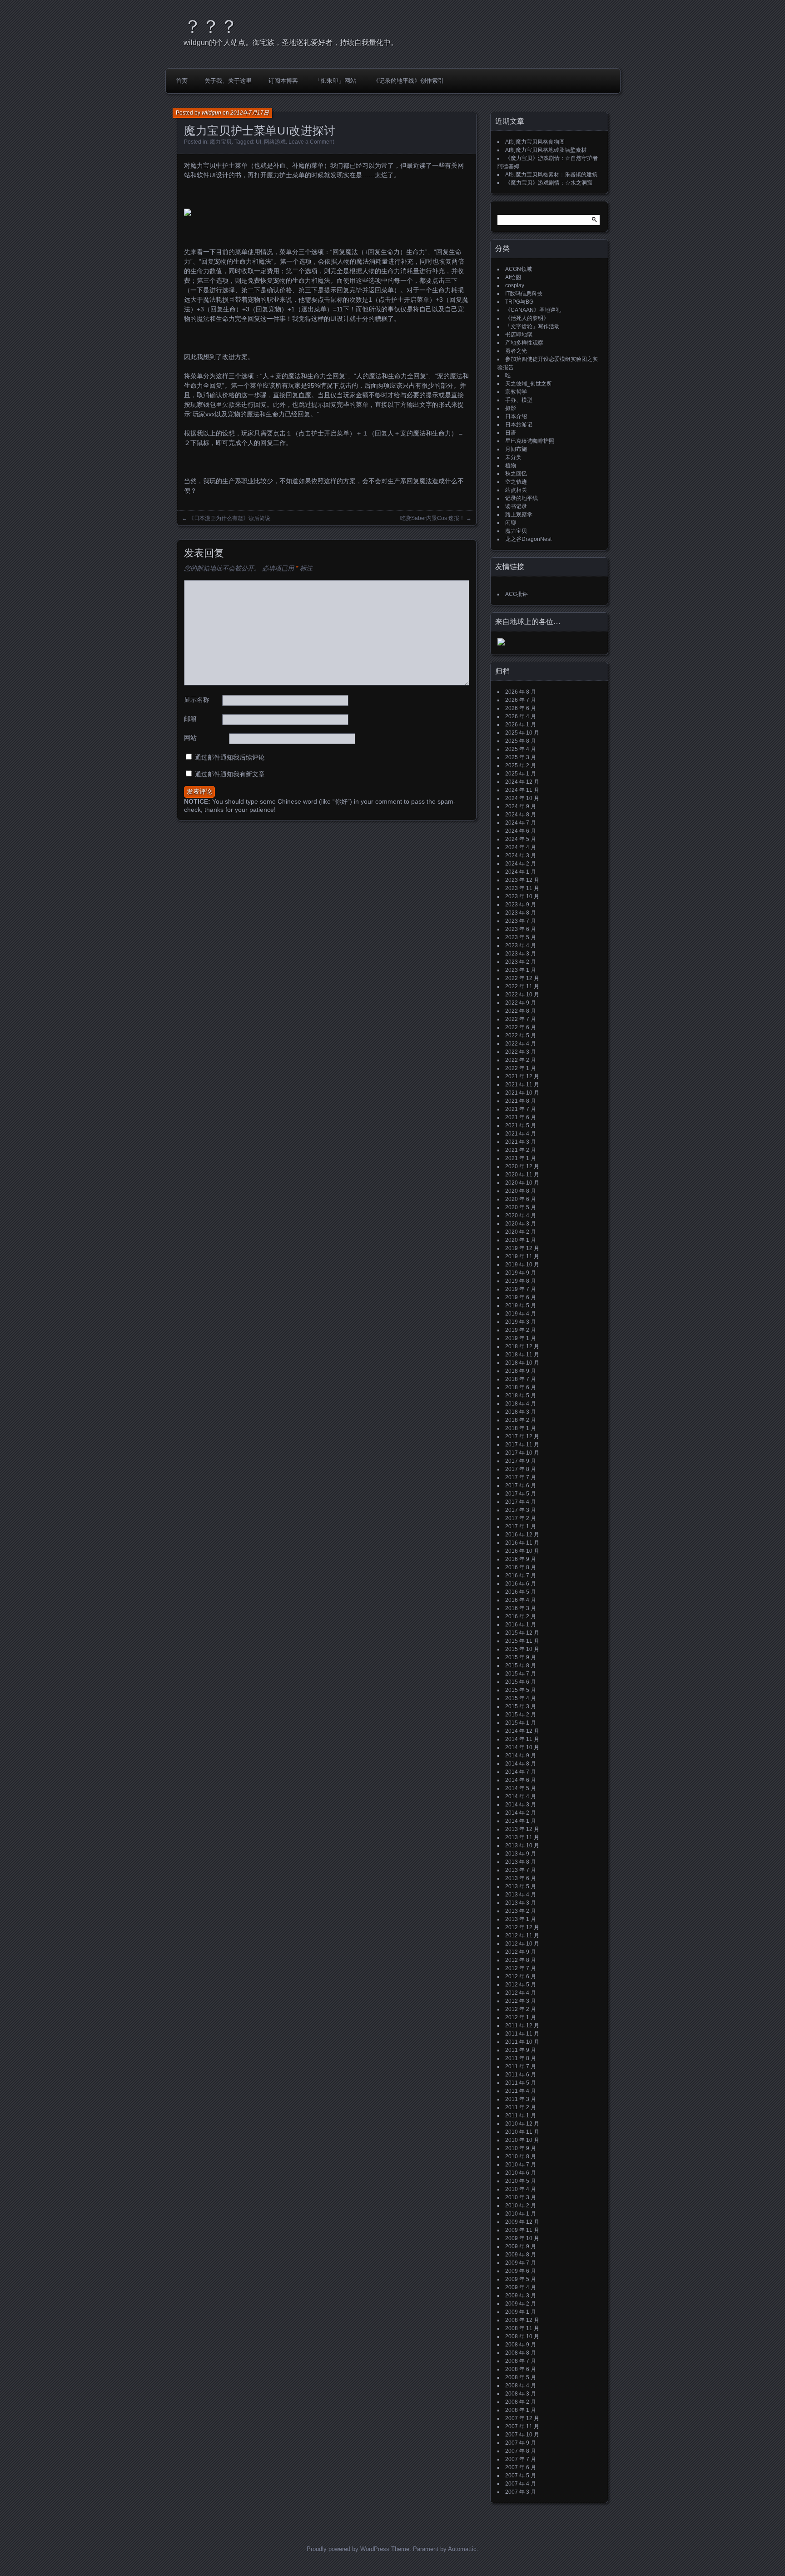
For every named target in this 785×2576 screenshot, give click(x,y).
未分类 (513, 457)
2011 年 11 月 (522, 2034)
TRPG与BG (519, 302)
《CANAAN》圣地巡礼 (533, 310)
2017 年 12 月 (522, 1436)
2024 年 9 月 (521, 806)
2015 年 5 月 (521, 1690)
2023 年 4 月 (521, 945)
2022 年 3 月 (521, 1052)
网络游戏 (275, 142)
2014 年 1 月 (521, 1821)
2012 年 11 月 (522, 1936)
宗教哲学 (516, 392)
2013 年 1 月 (521, 1919)
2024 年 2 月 (521, 864)
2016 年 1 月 (521, 1625)
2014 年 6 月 (521, 1780)
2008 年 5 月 (521, 2377)
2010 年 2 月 (521, 2206)
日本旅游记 (519, 425)
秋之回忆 (516, 474)
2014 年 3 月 (521, 1805)
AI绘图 (513, 277)
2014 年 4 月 (521, 1796)
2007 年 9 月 (521, 2443)
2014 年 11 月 (522, 1739)
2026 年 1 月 (521, 725)
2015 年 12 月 (522, 1633)
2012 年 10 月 (522, 1944)
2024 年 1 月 (521, 872)
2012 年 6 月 (521, 1976)
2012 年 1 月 (521, 2017)
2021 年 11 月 (522, 1085)
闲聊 (511, 523)
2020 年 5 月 (521, 1207)
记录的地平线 (522, 498)
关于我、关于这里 (228, 81)
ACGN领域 (519, 269)
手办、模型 (519, 400)
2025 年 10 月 (522, 733)
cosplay (515, 285)
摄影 (511, 408)
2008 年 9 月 (521, 2345)
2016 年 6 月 (521, 1584)
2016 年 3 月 (521, 1608)
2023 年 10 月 (522, 896)
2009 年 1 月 (521, 2312)
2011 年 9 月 (521, 2050)
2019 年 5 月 (521, 1306)
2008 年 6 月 (521, 2369)
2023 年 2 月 (521, 962)
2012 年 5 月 (521, 1985)
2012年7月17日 (250, 113)
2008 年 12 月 (522, 2320)
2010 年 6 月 (521, 2173)
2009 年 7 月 (521, 2263)
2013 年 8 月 (521, 1862)
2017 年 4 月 (521, 1502)
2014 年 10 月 (522, 1747)
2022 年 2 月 (521, 1060)
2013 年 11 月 (522, 1837)
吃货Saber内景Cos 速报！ (432, 518)
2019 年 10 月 (522, 1265)
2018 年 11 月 (522, 1355)
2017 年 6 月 (521, 1486)
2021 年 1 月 (521, 1158)
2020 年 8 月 (521, 1191)
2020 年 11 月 (522, 1175)
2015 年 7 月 (521, 1674)
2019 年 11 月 (522, 1256)
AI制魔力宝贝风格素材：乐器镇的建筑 (551, 175)
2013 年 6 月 (521, 1878)
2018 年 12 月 (522, 1346)
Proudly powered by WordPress (348, 2549)
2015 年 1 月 (521, 1723)
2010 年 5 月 (521, 2181)
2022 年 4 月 (521, 1044)
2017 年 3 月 (521, 1510)
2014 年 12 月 (522, 1731)
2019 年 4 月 (521, 1314)
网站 (190, 738)
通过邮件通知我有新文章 (230, 774)
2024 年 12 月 (522, 782)
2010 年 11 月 (522, 2132)
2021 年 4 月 (521, 1134)
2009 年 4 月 (521, 2287)
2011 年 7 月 (521, 2066)
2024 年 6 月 (521, 831)
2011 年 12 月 (522, 2026)
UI (258, 142)
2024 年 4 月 (521, 847)
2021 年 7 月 (521, 1109)
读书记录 (516, 506)
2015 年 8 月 (521, 1666)
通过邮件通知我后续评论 (230, 757)
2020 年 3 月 (521, 1224)
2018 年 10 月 (522, 1363)
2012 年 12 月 (522, 1927)
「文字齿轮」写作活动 (532, 326)
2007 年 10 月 (522, 2435)
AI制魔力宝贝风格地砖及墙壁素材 (546, 150)
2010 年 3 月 (521, 2197)
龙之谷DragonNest (528, 539)
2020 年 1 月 (521, 1240)
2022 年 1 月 (521, 1068)
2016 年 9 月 (521, 1559)
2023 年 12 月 (522, 880)
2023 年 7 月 (521, 921)
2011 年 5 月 (521, 2083)
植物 (511, 465)
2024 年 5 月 (521, 839)
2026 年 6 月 (521, 708)
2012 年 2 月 (521, 2009)
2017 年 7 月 (521, 1477)
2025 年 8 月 (521, 741)
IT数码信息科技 (524, 294)
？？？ (211, 26)
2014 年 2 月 (521, 1813)
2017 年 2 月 (521, 1518)
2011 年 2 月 (521, 2107)
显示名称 (197, 700)
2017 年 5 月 (521, 1494)
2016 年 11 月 (522, 1543)
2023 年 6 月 (521, 929)
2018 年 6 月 (521, 1387)
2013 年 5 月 (521, 1886)
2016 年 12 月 (522, 1535)
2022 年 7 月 (521, 1019)
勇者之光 (516, 351)
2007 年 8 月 (521, 2451)
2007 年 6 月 (521, 2467)
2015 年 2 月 (521, 1715)
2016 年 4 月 (521, 1600)
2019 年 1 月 (521, 1338)
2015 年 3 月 (521, 1706)
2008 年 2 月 (521, 2402)
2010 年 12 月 (522, 2124)
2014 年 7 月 (521, 1772)
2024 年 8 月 (521, 815)
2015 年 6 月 (521, 1682)
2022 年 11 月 (522, 986)
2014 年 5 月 (521, 1788)
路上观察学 (519, 515)
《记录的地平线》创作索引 (408, 81)
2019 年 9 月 (521, 1273)
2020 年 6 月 (521, 1199)
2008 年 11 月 (522, 2328)
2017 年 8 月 (521, 1469)
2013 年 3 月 (521, 1903)
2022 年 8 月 (521, 1011)
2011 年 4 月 (521, 2091)
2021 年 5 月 (521, 1125)
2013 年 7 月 (521, 1870)
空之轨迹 (516, 482)
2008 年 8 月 (521, 2353)
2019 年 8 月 (521, 1281)
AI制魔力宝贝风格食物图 (535, 142)
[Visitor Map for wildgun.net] (501, 644)
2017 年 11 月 (522, 1445)
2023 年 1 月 (521, 970)
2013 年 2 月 (521, 1911)
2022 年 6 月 (521, 1027)
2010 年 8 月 (521, 2156)
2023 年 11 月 (522, 888)
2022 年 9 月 (521, 1003)
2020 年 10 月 (522, 1183)
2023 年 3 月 (521, 954)
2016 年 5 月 (521, 1592)
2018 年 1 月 (521, 1428)
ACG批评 (517, 594)
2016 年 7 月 (521, 1576)
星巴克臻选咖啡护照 (530, 441)
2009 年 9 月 (521, 2246)
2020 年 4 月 (521, 1215)
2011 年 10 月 (522, 2042)
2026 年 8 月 (521, 692)
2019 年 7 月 (521, 1289)
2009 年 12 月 (522, 2222)
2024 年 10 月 (522, 798)
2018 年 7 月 (521, 1379)
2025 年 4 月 (521, 749)
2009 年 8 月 (521, 2255)
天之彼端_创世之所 (529, 384)
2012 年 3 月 (521, 2001)
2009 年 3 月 (521, 2296)
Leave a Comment (311, 142)
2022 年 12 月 (522, 978)
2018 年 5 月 (521, 1396)
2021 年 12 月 (522, 1076)
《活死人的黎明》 (527, 318)
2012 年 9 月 (521, 1952)
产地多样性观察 (524, 343)
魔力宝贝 (221, 142)
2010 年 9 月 (521, 2148)
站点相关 (516, 490)
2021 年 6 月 (521, 1117)
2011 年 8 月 (521, 2058)
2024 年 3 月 (521, 855)
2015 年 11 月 (522, 1641)
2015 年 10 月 (522, 1649)
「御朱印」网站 (335, 81)
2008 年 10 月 (522, 2336)
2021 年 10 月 (522, 1093)
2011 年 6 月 (521, 2075)
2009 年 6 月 (521, 2271)
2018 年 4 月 (521, 1404)
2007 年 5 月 (521, 2476)
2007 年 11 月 (522, 2426)
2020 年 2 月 (521, 1232)
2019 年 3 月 (521, 1322)
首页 (182, 81)
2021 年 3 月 (521, 1142)
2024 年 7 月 (521, 823)
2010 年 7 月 (521, 2165)
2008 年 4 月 (521, 2386)
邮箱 (190, 719)
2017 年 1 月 (521, 1526)
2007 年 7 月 (521, 2459)
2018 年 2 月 (521, 1420)
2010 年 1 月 (521, 2214)
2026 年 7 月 (521, 700)
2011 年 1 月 (521, 2116)
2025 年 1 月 (521, 774)
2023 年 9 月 (521, 905)
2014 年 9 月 (521, 1756)
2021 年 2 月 (521, 1150)
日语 (511, 433)
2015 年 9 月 (521, 1657)
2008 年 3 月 (521, 2394)
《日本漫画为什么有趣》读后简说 (229, 518)
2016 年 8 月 (521, 1567)
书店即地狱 (519, 335)
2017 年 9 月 (521, 1461)
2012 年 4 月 (521, 1993)
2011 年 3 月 (521, 2099)
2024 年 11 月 (522, 790)
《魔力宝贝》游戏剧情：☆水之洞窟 (549, 183)
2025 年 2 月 (521, 765)
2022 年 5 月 (521, 1035)
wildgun (211, 113)
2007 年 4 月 (521, 2484)
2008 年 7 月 (521, 2361)
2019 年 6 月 (521, 1297)
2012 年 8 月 (521, 1960)
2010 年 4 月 (521, 2189)
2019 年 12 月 (522, 1248)
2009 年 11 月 (522, 2230)
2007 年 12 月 (522, 2418)
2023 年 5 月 (521, 937)
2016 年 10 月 (522, 1551)
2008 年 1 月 (521, 2410)
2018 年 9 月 (521, 1371)
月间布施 (516, 449)
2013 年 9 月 (521, 1854)
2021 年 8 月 (521, 1101)
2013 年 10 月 (522, 1846)
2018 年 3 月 (521, 1412)
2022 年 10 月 (522, 995)
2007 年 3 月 (521, 2492)
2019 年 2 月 (521, 1330)
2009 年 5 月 (521, 2279)
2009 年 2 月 (521, 2304)
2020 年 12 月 (522, 1166)
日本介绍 (516, 416)
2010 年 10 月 (522, 2140)
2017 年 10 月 (522, 1453)
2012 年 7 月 (521, 1968)
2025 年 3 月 (521, 757)
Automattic (462, 2549)
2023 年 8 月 (521, 913)
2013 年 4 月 (521, 1895)
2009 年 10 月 (522, 2238)
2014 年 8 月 (521, 1764)
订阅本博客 (283, 81)
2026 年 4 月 (521, 716)
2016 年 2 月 (521, 1616)
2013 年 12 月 (522, 1829)
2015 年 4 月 (521, 1698)
